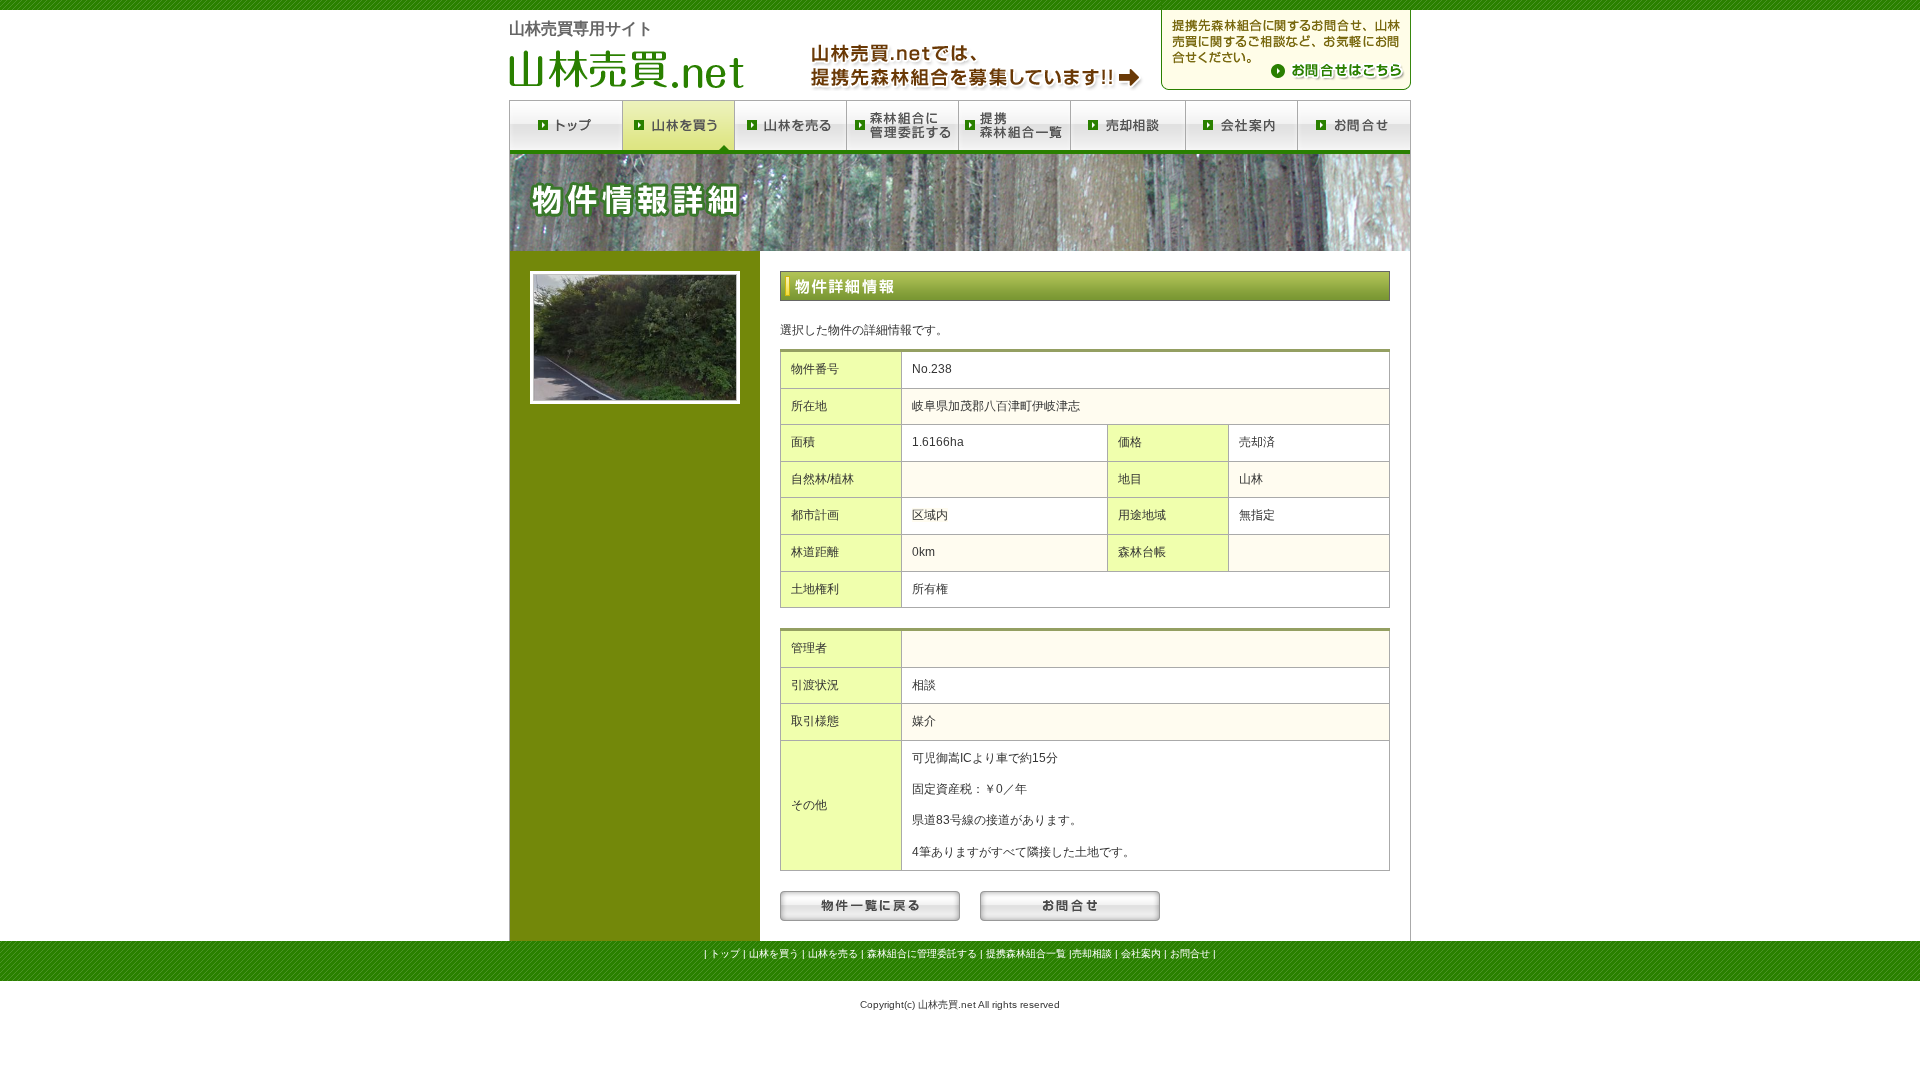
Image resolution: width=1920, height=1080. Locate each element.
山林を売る (833, 953)
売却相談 (1092, 953)
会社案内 (1141, 953)
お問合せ (1190, 953)
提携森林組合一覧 (1026, 953)
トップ (725, 953)
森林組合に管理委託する (922, 953)
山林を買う (774, 953)
